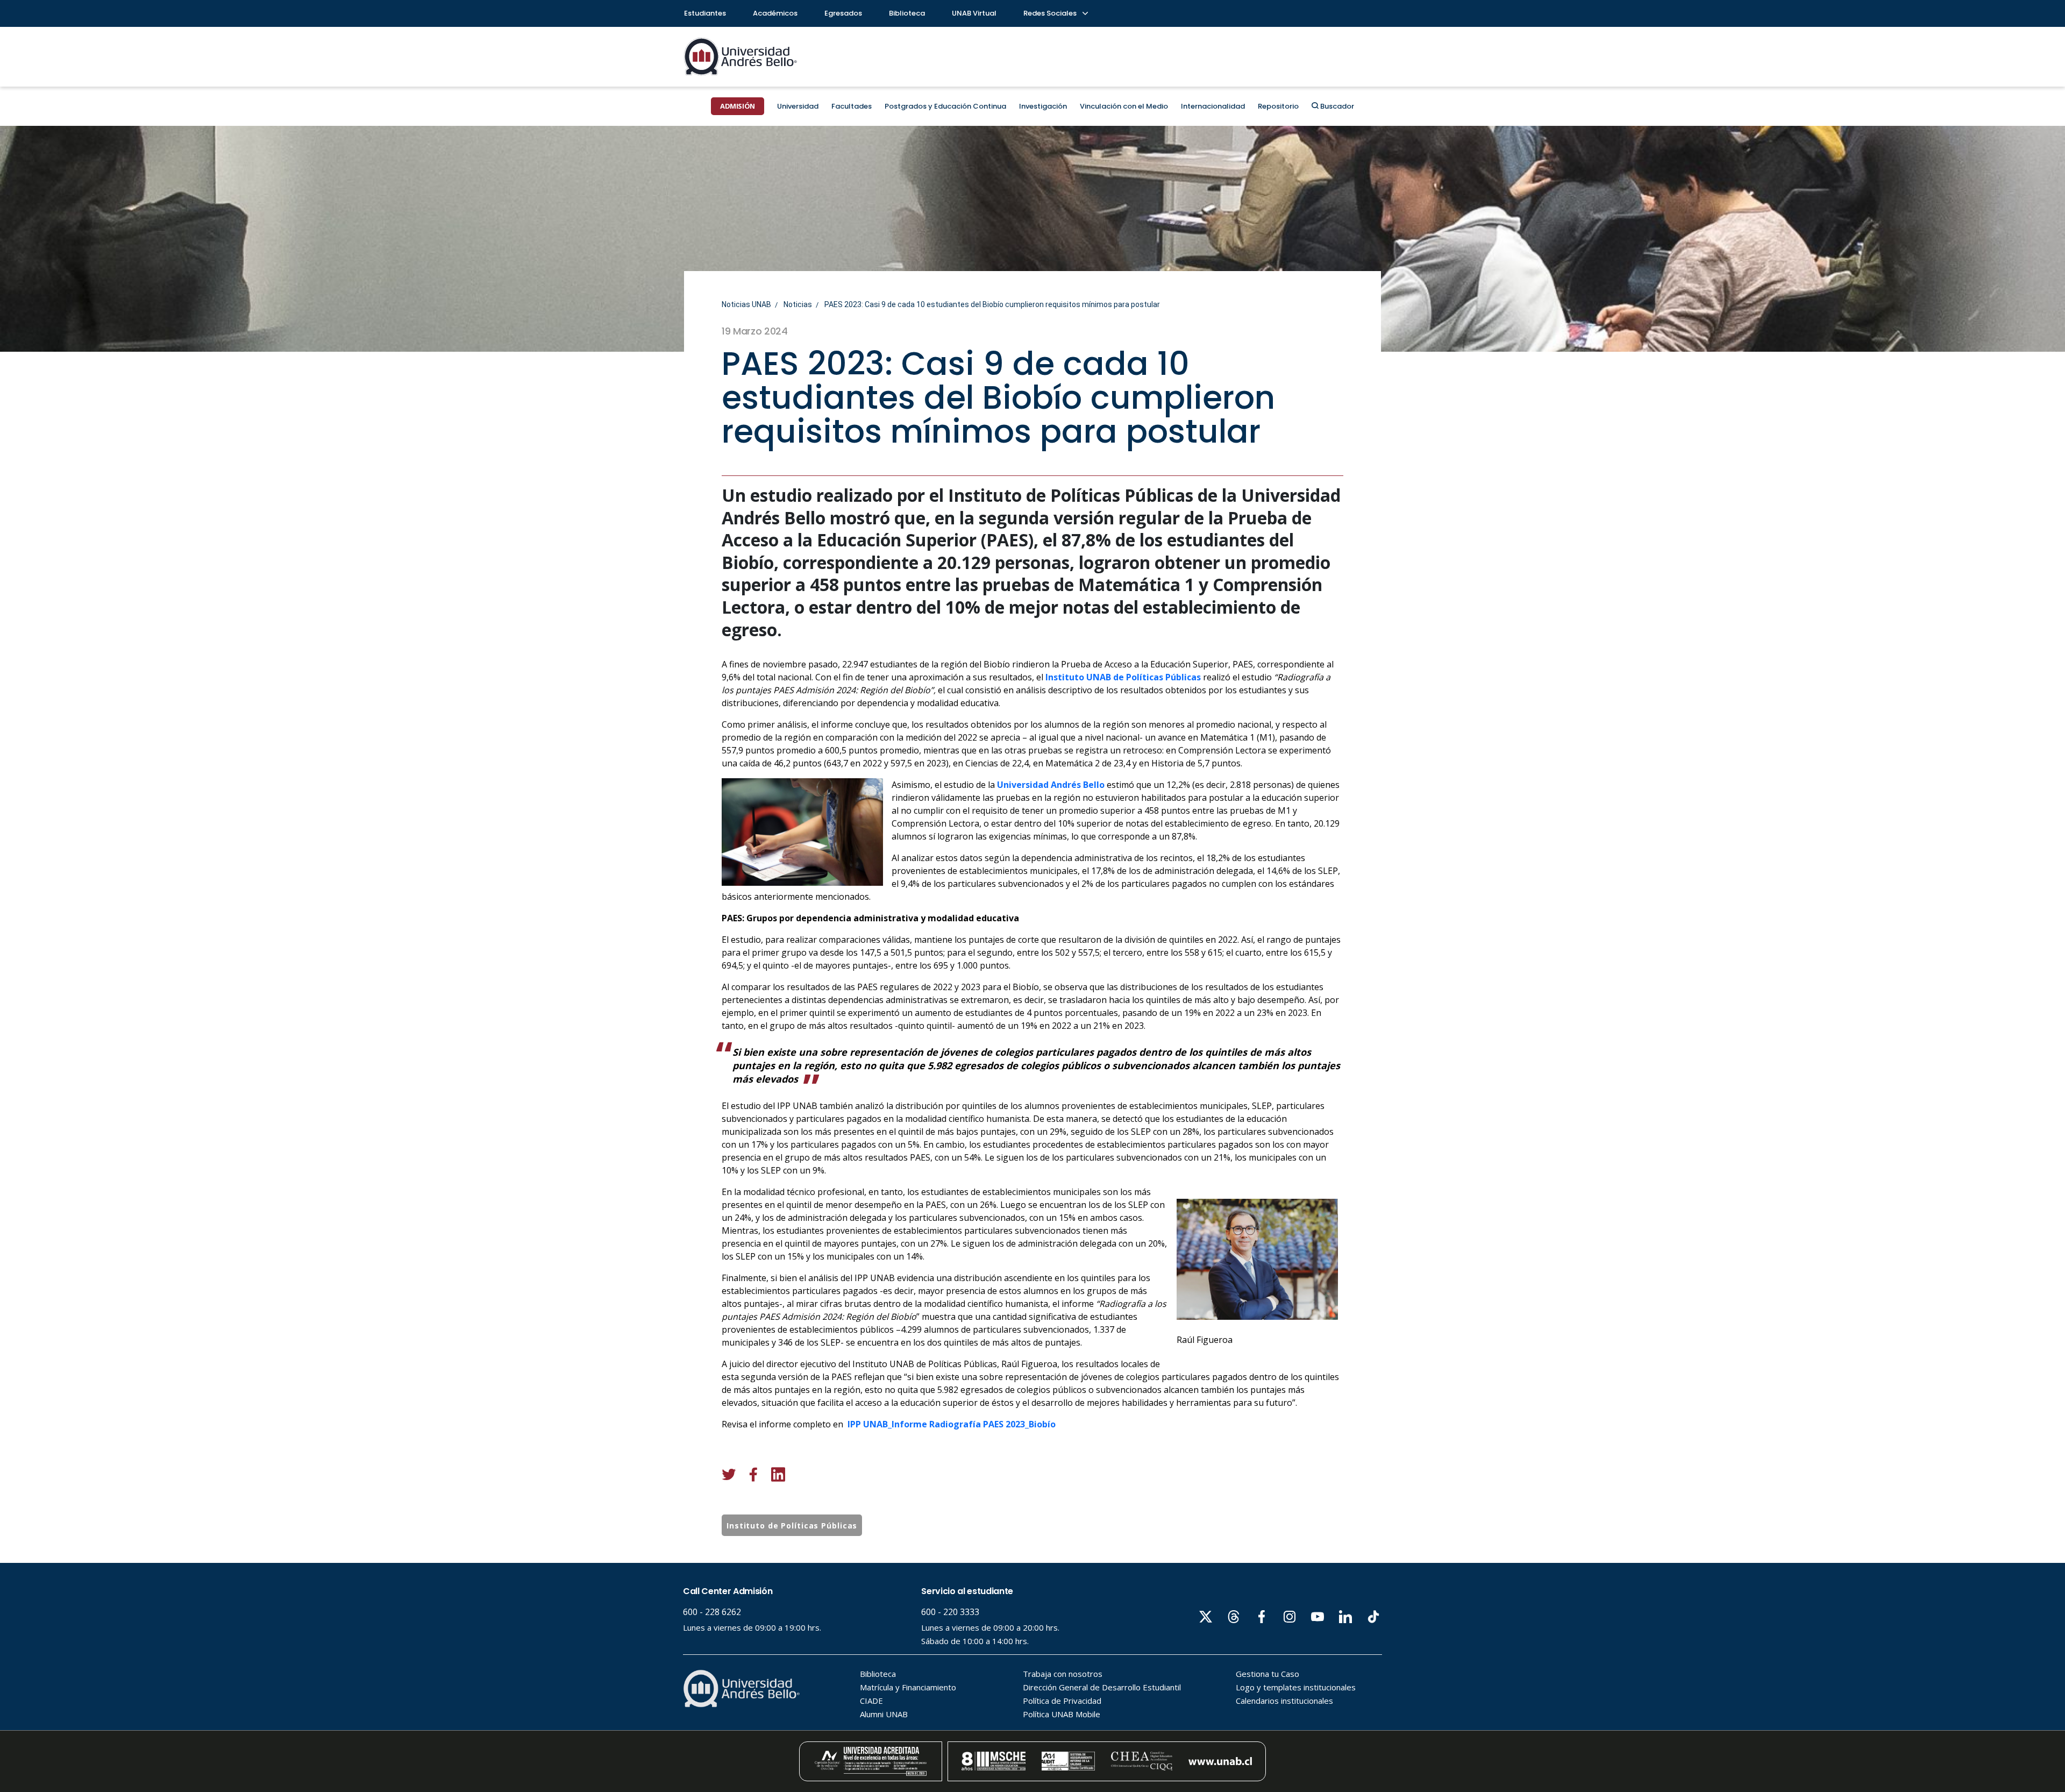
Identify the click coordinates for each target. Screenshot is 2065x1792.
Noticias (798, 304)
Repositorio (1278, 106)
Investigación (1043, 106)
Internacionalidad (1213, 106)
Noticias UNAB (746, 304)
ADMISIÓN (738, 106)
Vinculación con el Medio (1124, 106)
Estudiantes (705, 13)
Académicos (775, 13)
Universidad (798, 106)
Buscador (1336, 106)
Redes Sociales (1051, 13)
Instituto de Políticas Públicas (792, 1526)
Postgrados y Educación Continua (945, 106)
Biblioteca (907, 13)
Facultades (852, 106)
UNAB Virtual (974, 13)
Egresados (843, 13)
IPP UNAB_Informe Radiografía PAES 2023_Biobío (952, 1424)
